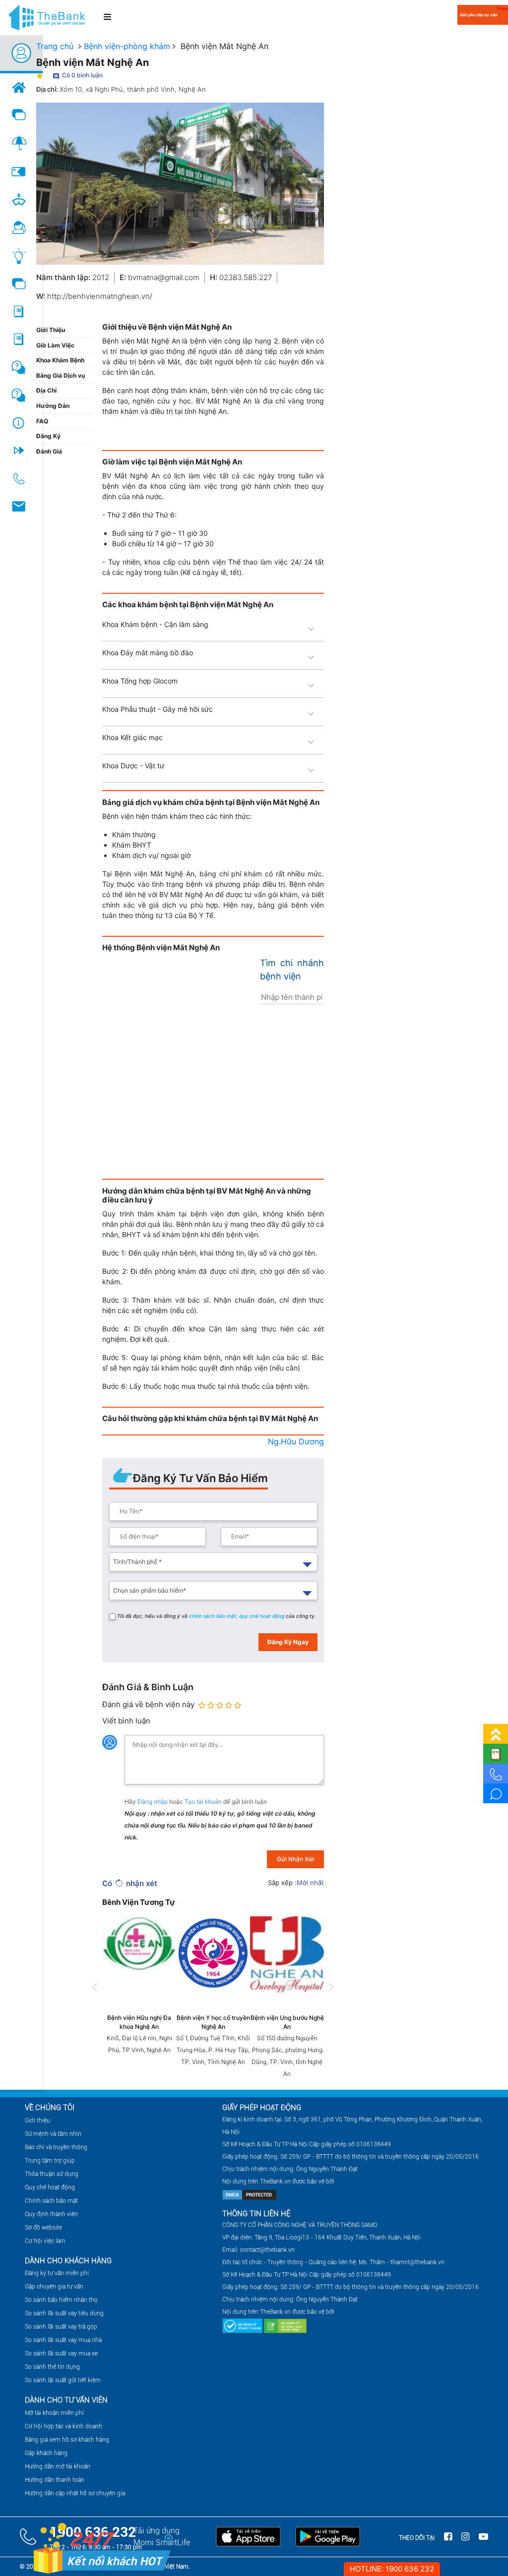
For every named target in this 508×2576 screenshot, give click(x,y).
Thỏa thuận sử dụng (52, 2174)
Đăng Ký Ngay (288, 1642)
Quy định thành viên (51, 2214)
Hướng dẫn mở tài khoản (58, 2466)
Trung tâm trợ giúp (50, 2161)
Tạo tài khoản (204, 1802)
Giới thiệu (37, 2120)
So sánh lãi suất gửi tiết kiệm (63, 2380)
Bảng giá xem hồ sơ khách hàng (67, 2440)
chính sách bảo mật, (214, 1616)
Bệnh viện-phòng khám (127, 46)
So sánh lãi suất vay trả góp (61, 2327)
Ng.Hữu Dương (296, 1441)
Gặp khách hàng (46, 2453)
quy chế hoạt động (262, 1616)
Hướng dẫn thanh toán (55, 2480)
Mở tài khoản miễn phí (54, 2413)
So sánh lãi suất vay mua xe (61, 2353)
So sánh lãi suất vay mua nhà (63, 2340)
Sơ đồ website (43, 2228)
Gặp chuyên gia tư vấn (54, 2287)
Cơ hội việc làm (45, 2241)
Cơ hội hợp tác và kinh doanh (63, 2426)
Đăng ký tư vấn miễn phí (57, 2273)
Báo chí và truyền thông (56, 2147)
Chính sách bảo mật (51, 2201)
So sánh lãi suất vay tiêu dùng (64, 2313)
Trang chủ (55, 46)
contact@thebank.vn (267, 2250)
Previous (95, 1998)
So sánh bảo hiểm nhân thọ (61, 2300)
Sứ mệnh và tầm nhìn (53, 2134)
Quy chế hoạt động (50, 2187)
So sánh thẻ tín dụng (52, 2367)
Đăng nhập (153, 1802)
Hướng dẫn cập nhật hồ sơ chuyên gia (75, 2493)
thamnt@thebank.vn (417, 2262)
